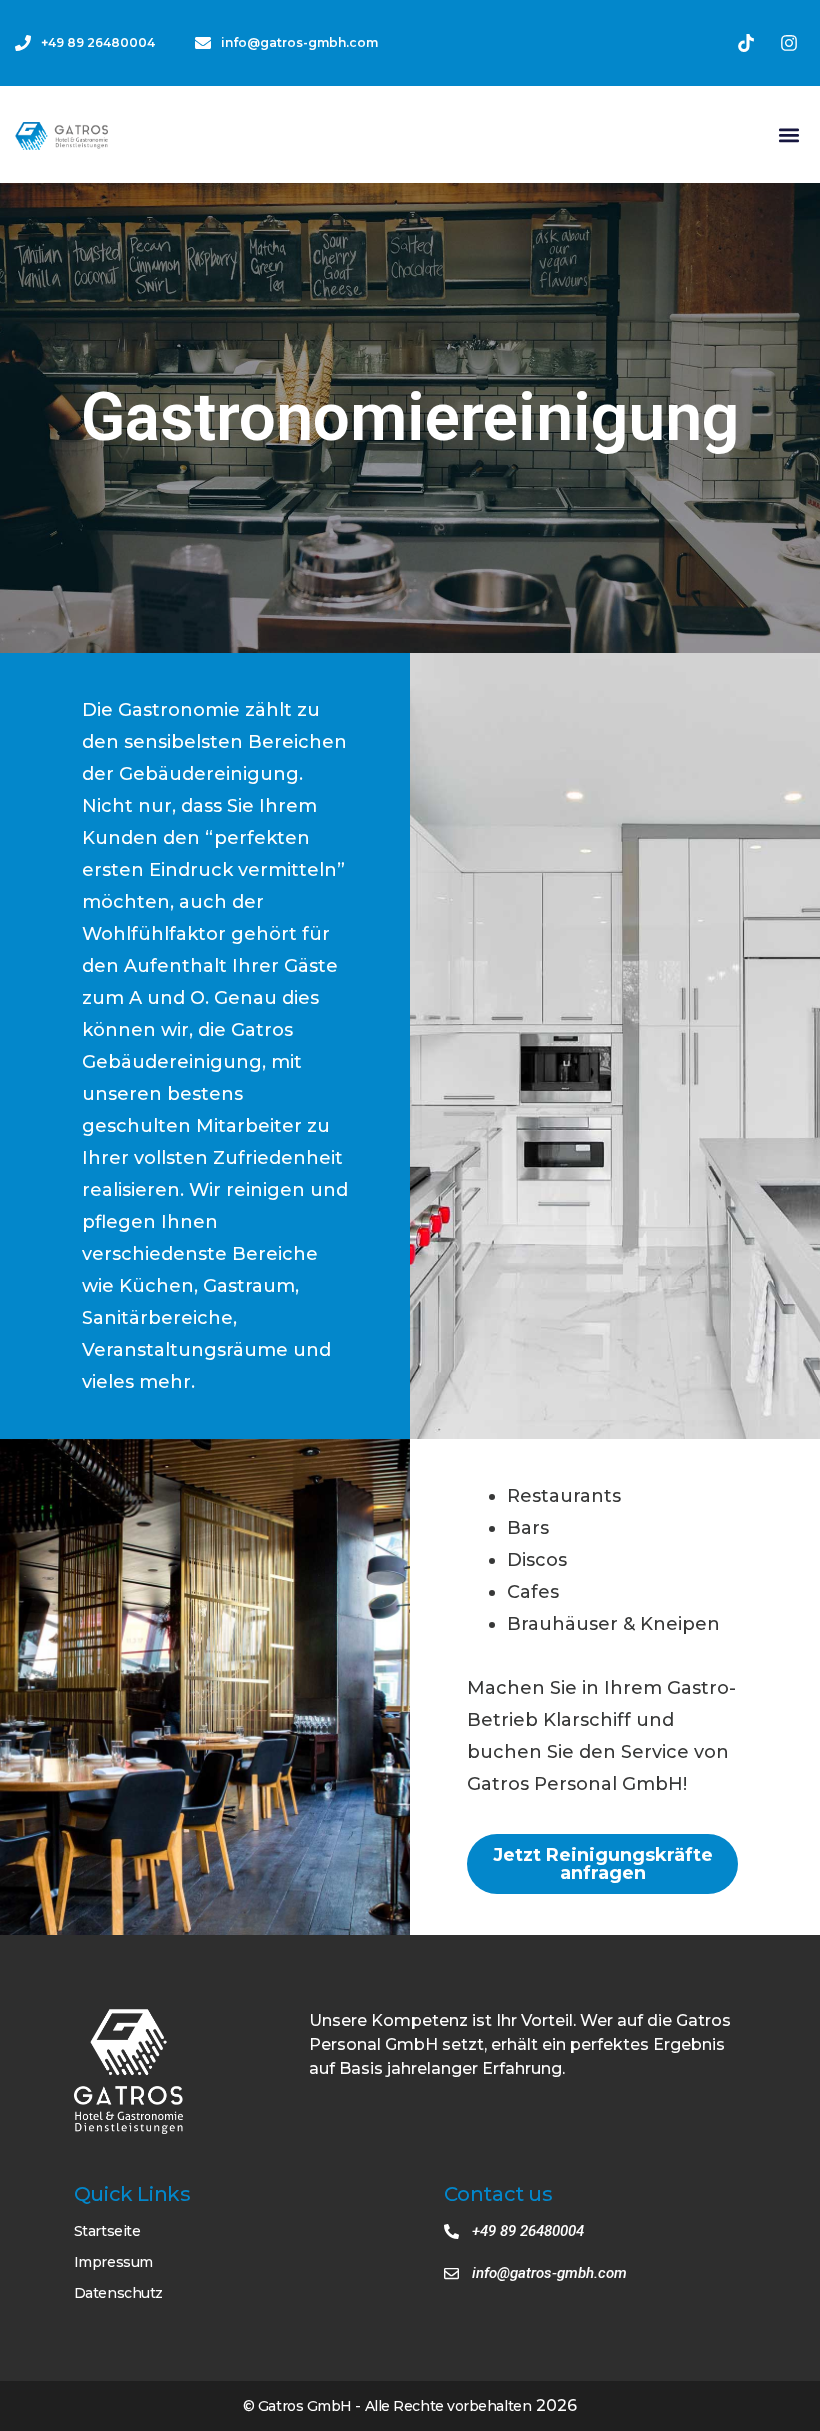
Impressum (113, 2262)
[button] (788, 134)
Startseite (107, 2231)
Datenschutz (118, 2293)
